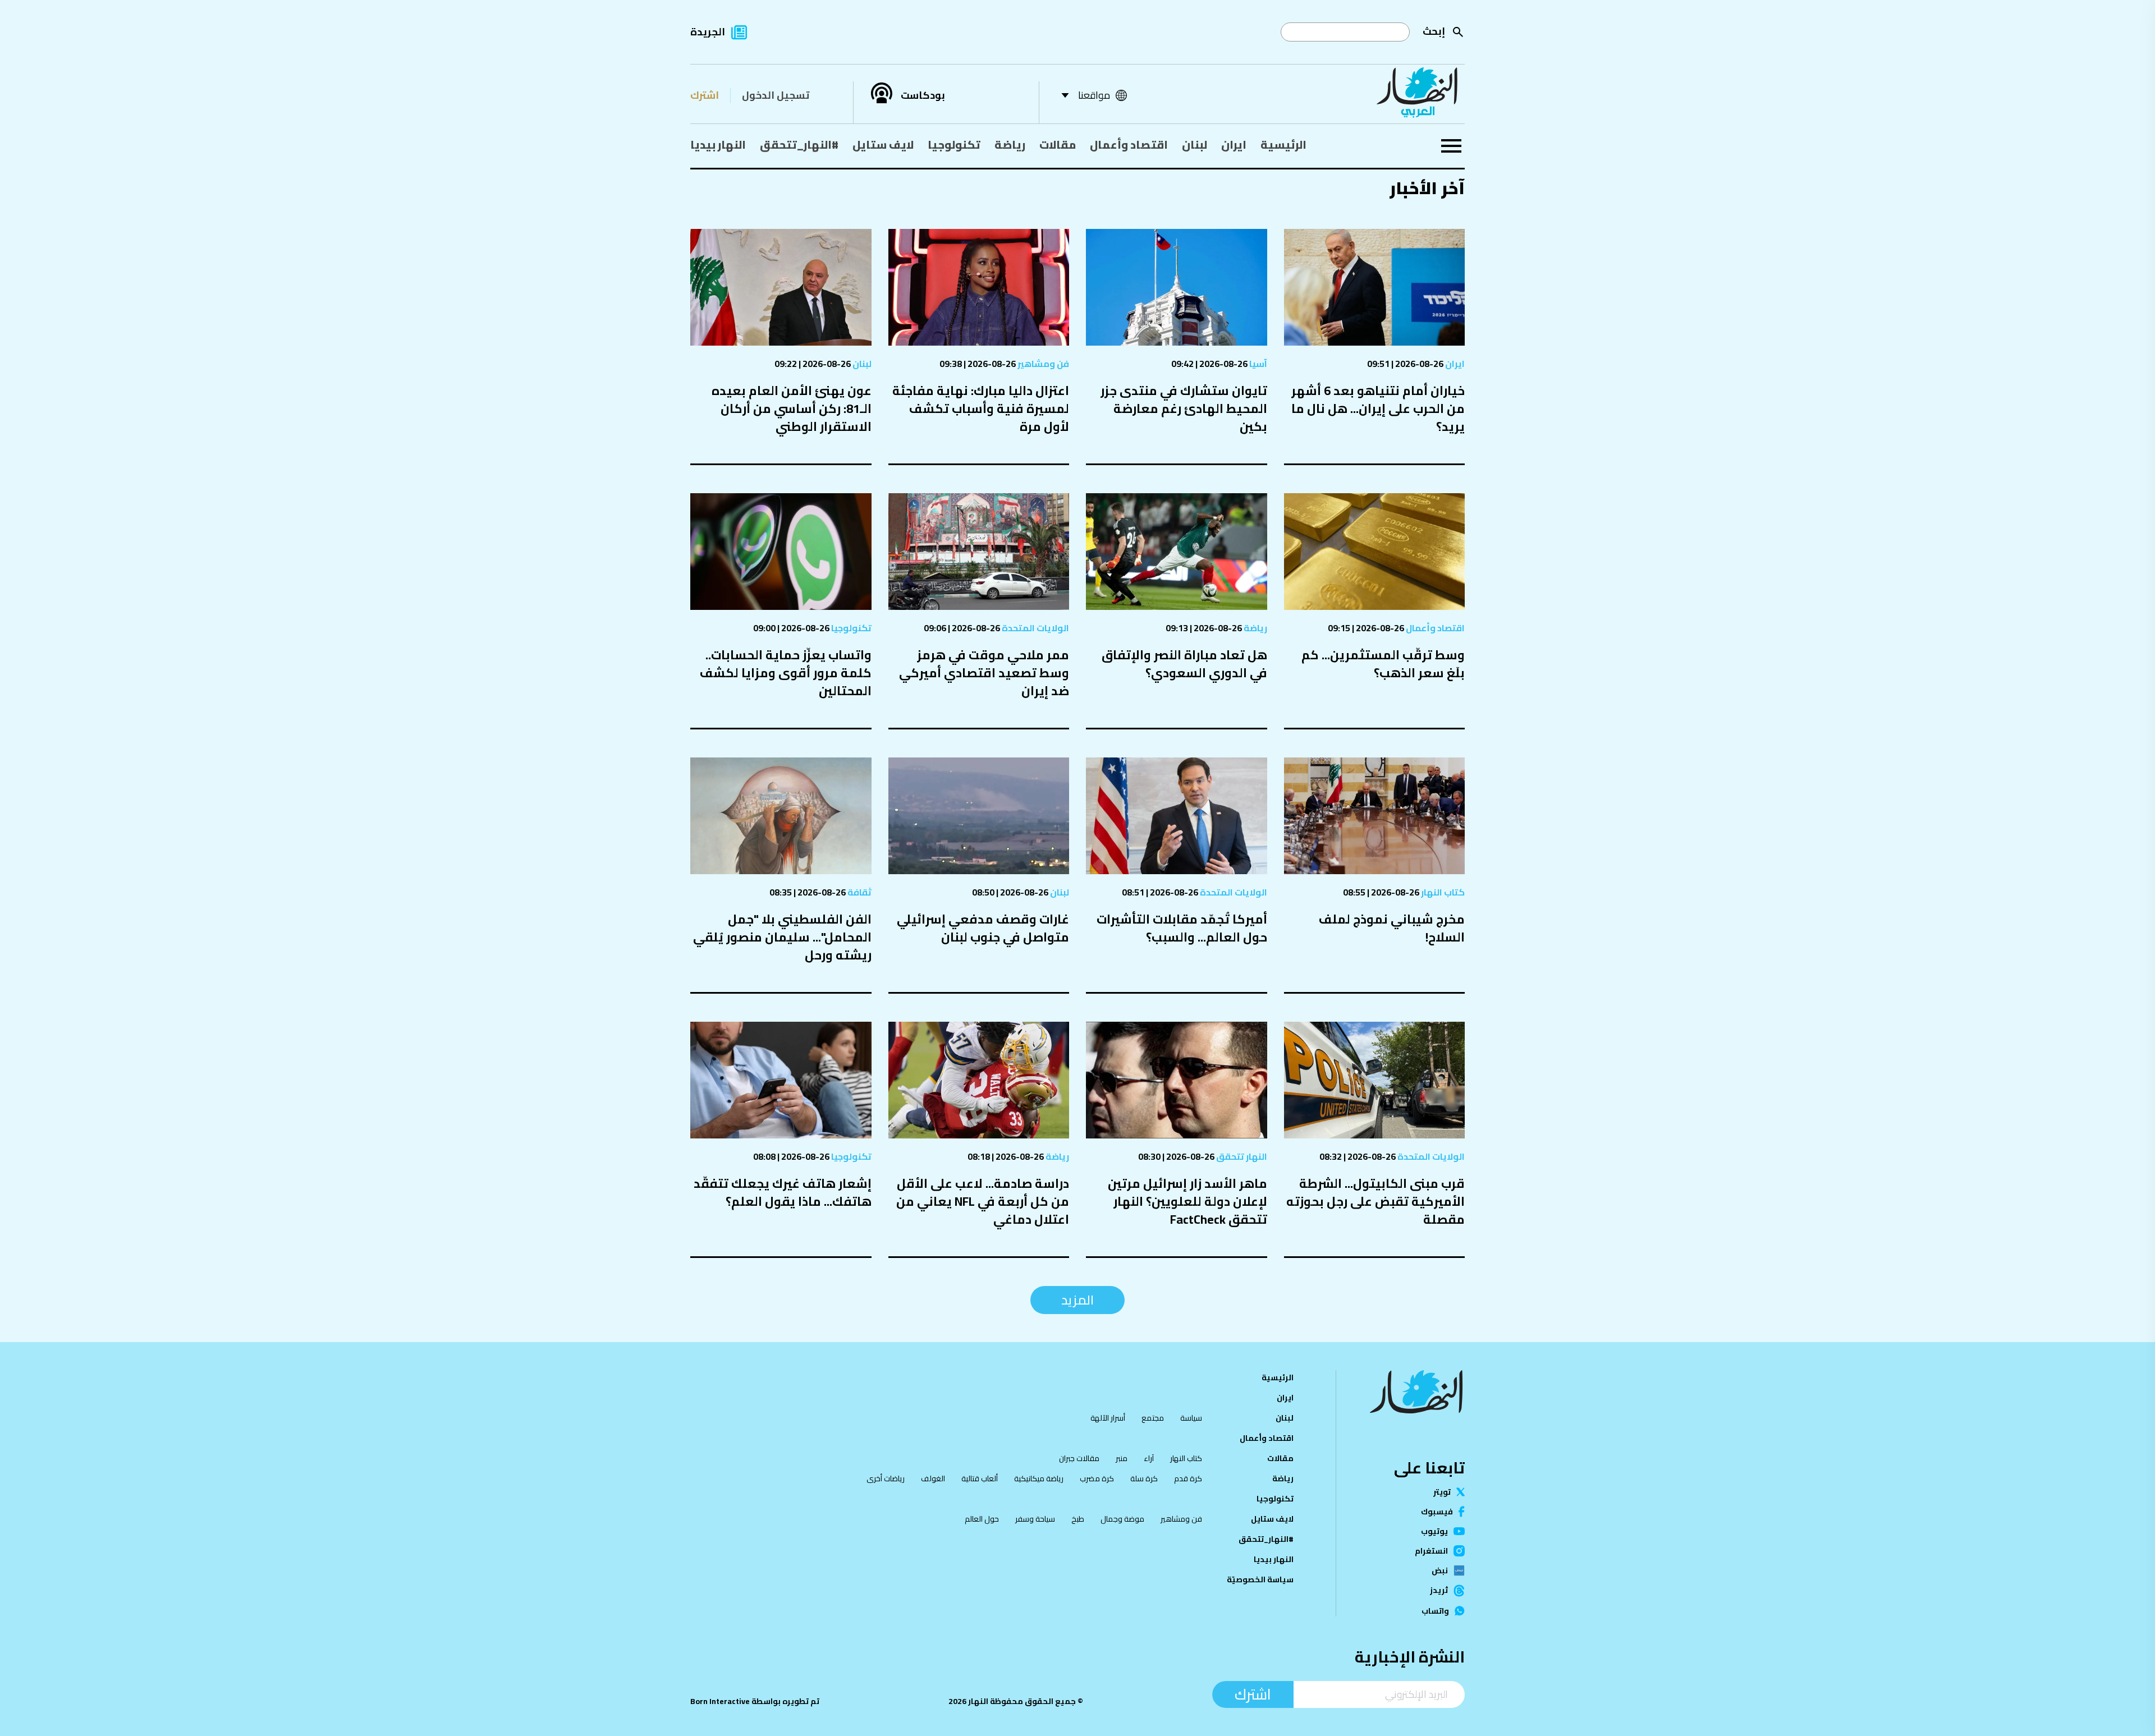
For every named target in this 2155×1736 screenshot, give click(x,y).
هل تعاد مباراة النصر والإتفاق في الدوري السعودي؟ (1184, 664)
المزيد (1077, 1300)
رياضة (1010, 144)
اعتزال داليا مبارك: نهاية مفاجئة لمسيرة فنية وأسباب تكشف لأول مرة (981, 408)
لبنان (1195, 144)
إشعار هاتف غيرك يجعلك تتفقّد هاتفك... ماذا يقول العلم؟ (783, 1192)
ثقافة (859, 892)
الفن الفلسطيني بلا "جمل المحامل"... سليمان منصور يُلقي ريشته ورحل (782, 937)
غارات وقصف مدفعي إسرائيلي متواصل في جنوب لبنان (983, 928)
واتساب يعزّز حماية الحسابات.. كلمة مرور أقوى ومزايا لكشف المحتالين (786, 673)
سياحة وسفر (1035, 1519)
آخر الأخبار (1427, 188)
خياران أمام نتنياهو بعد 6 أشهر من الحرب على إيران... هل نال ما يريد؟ (1378, 408)
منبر (1122, 1458)
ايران (1234, 144)
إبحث (1434, 31)
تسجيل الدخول (776, 95)
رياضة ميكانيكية (1039, 1478)
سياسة (1191, 1418)
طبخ (1078, 1519)
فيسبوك (1437, 1512)
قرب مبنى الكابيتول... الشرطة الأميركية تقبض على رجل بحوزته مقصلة (1375, 1201)
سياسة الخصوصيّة (1260, 1579)
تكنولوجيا (954, 144)
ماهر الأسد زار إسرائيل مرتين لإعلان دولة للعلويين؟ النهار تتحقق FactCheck (1187, 1201)
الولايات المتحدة (1035, 628)
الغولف (933, 1478)
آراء (1149, 1458)
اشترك (705, 95)
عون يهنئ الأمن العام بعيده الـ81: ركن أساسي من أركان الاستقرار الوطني (792, 408)
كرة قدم (1188, 1478)
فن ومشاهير (1042, 364)
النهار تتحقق (1241, 1156)
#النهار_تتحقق (799, 144)
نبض (1440, 1570)
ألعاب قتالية (980, 1478)
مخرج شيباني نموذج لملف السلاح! (1392, 928)
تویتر (1442, 1492)
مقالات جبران (1079, 1458)
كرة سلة (1144, 1478)
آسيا (1257, 364)
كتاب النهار (1442, 892)
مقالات (1058, 144)
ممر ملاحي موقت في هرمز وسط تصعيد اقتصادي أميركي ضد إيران (984, 673)
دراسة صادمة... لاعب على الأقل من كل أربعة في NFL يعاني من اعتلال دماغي (983, 1201)
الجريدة (708, 32)
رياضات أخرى (886, 1478)
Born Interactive (720, 1701)
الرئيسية (1283, 144)
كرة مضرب (1097, 1478)
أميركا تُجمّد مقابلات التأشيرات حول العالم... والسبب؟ (1182, 928)
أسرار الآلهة (1108, 1418)
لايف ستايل (883, 144)
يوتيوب (1434, 1531)
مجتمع (1153, 1418)
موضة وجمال (1122, 1519)
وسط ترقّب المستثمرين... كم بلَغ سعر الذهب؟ (1383, 664)
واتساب (1435, 1611)
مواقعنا (1094, 95)
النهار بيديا (718, 144)
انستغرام (1431, 1551)
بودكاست (923, 95)
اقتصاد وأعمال (1129, 144)
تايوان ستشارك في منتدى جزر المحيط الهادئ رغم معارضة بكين (1184, 408)
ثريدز (1439, 1591)
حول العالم (982, 1519)
